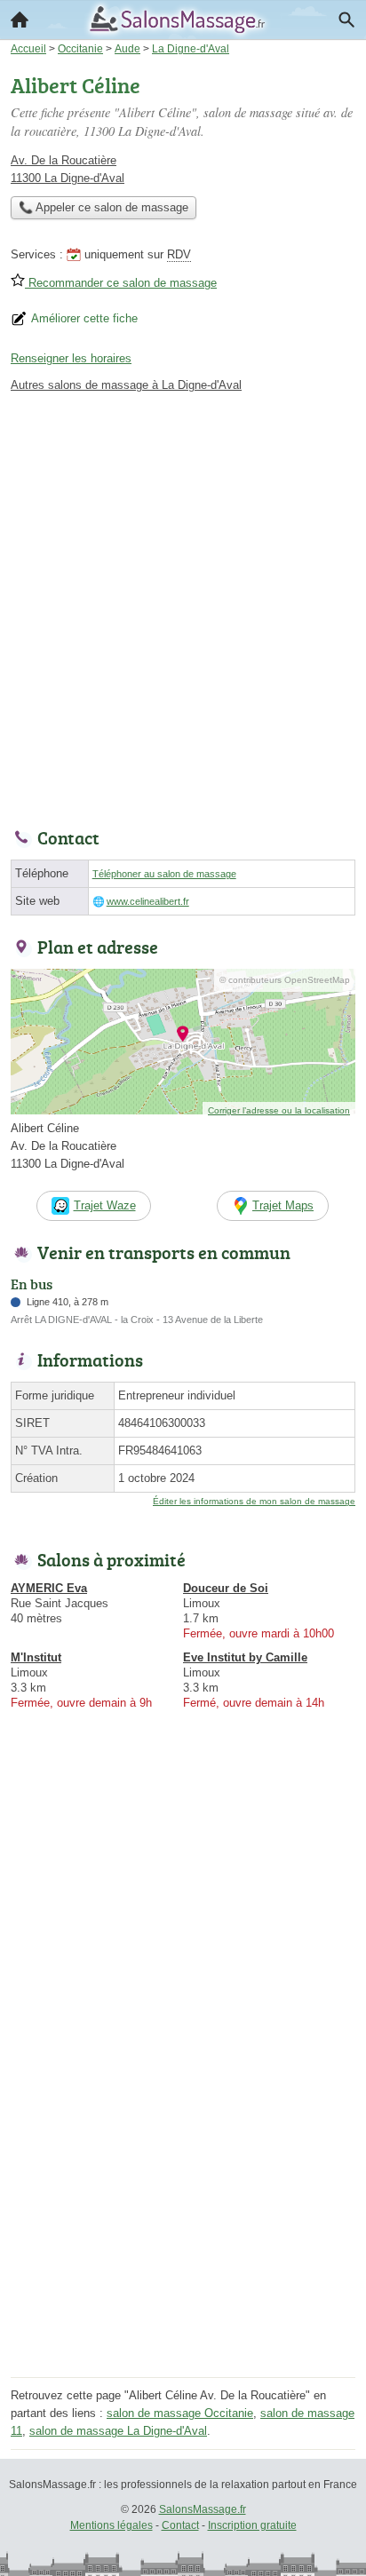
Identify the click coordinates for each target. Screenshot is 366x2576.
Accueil (20, 20)
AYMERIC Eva (49, 1588)
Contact (180, 2525)
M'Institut (36, 1657)
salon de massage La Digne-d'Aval (118, 2431)
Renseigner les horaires (71, 358)
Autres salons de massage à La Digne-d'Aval (126, 385)
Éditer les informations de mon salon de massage (254, 1501)
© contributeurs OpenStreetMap (285, 980)
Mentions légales (111, 2525)
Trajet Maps (283, 1205)
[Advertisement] (183, 606)
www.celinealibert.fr (148, 901)
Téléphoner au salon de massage (164, 874)
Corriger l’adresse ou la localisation (279, 1110)
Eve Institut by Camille (245, 1657)
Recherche (346, 20)
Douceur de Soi (226, 1588)
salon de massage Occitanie (180, 2413)
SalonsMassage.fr (203, 2509)
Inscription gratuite (252, 2525)
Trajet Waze (105, 1205)
